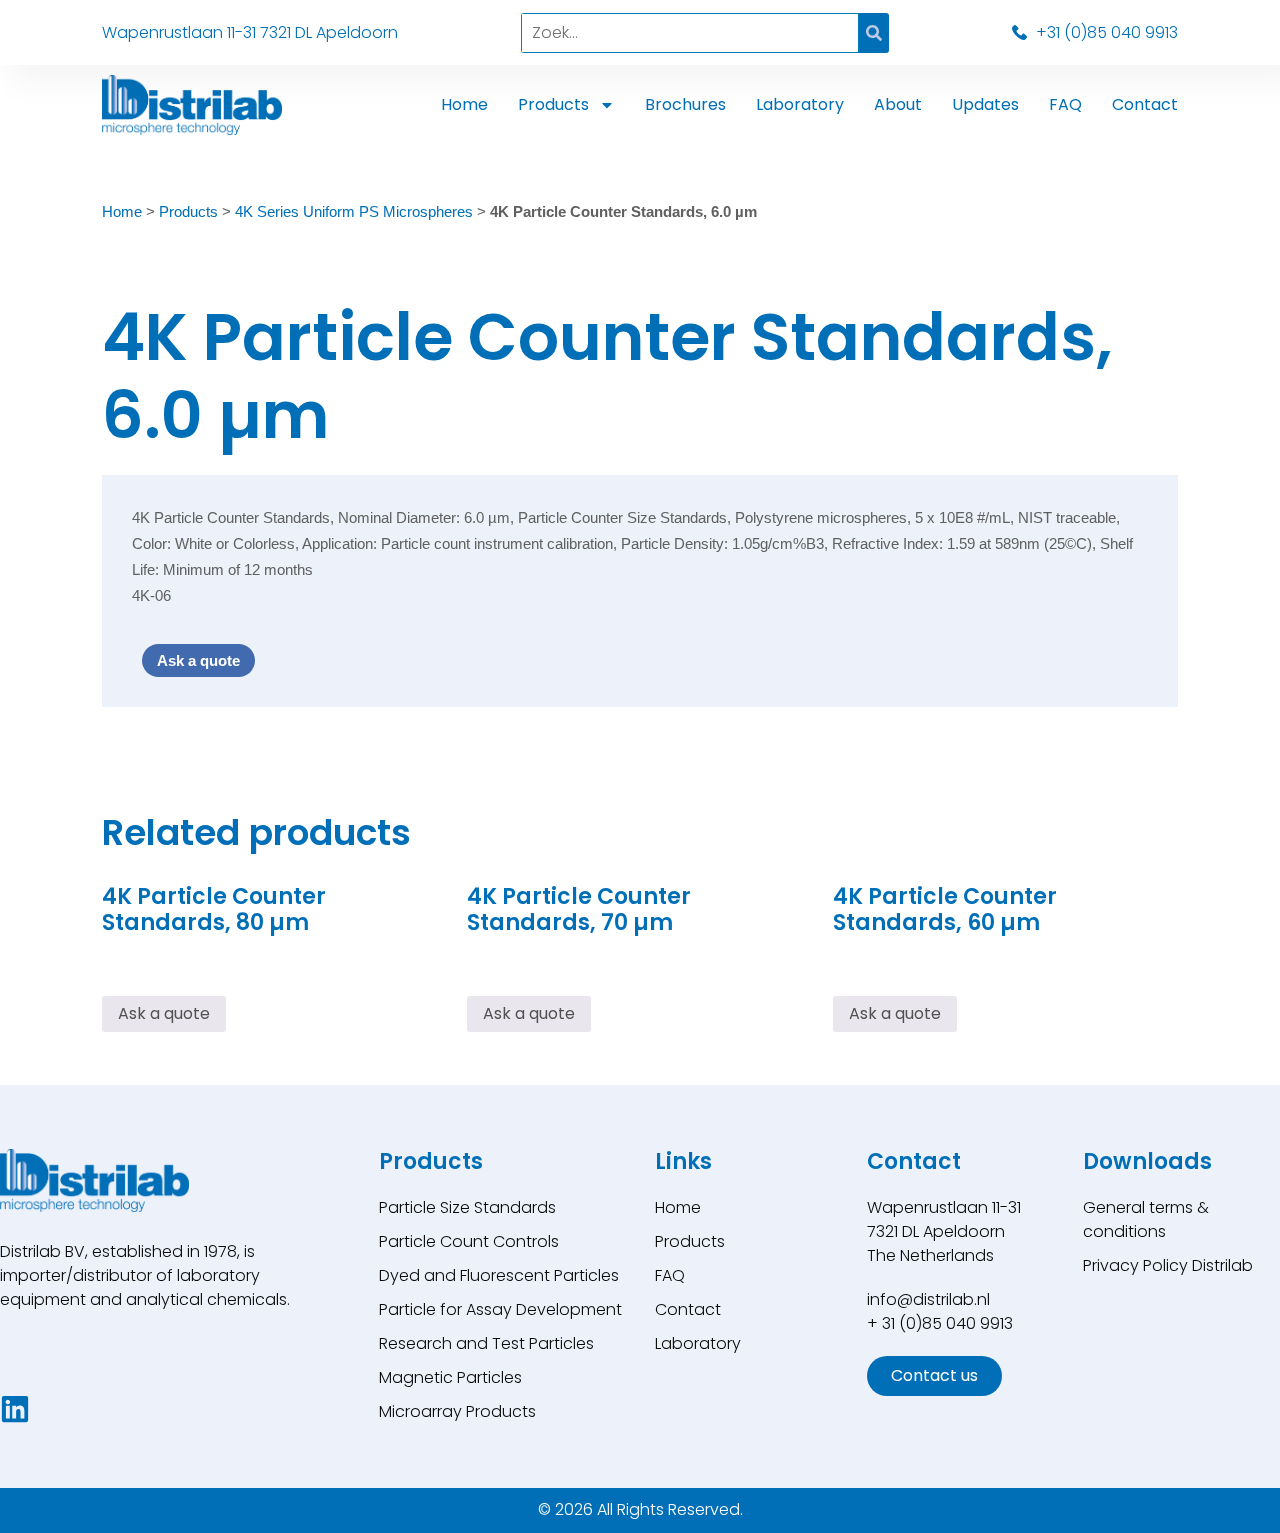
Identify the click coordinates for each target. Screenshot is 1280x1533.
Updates (985, 104)
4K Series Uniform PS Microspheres (354, 211)
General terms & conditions (1146, 1219)
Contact (1145, 104)
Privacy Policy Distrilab (1168, 1265)
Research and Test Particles (486, 1343)
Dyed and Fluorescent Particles (499, 1275)
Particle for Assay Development (500, 1309)
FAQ (1065, 104)
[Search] (874, 33)
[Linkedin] (15, 1409)
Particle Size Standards (467, 1207)
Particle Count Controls (469, 1241)
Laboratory (800, 104)
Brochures (685, 104)
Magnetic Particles (450, 1377)
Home (464, 104)
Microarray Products (457, 1411)
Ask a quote (198, 660)
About (898, 104)
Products (553, 104)
